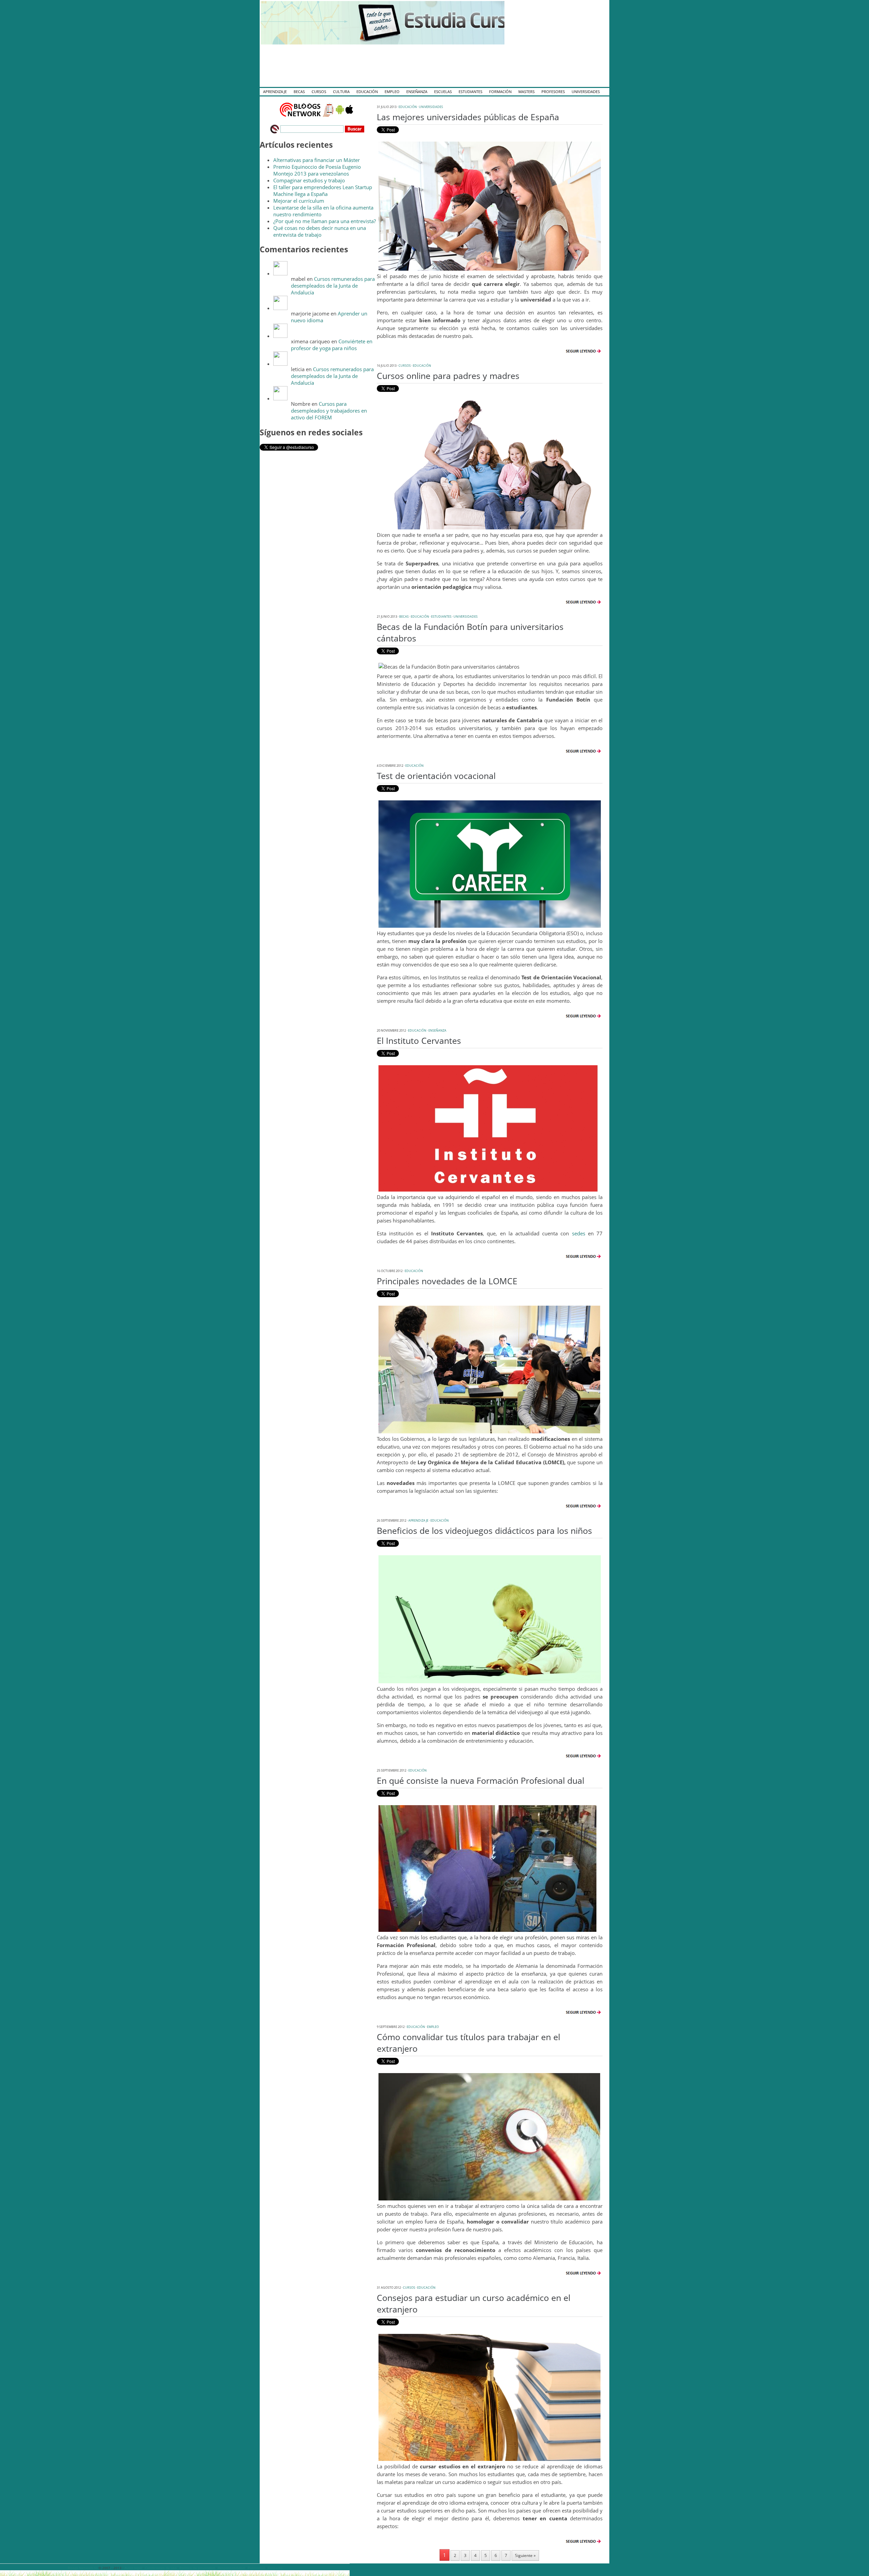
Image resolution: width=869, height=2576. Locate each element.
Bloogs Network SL (82, 2568)
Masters (526, 92)
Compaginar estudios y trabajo (309, 180)
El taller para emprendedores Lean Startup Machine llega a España (323, 191)
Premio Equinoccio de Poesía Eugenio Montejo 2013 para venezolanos (317, 170)
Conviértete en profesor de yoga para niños (332, 345)
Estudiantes (470, 92)
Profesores (553, 92)
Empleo (392, 92)
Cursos (319, 92)
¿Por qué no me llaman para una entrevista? (325, 221)
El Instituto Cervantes (419, 1040)
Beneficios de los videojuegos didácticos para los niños (484, 1530)
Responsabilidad (231, 2568)
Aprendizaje (275, 92)
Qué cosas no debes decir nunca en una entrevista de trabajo (320, 231)
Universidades (586, 92)
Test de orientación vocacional (436, 776)
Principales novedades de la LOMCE (447, 1281)
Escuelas (443, 92)
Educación (367, 92)
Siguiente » (525, 2555)
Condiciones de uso (161, 2568)
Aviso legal (133, 2568)
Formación (500, 92)
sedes (580, 1233)
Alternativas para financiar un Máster (317, 160)
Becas (299, 92)
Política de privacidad (197, 2568)
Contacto (275, 2568)
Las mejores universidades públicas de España (468, 117)
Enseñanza (417, 92)
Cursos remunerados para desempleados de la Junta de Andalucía (333, 286)
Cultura (341, 92)
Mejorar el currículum (299, 201)
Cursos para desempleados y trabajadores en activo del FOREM (329, 411)
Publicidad (256, 2568)
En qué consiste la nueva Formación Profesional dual (480, 1780)
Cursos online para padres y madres (448, 376)
